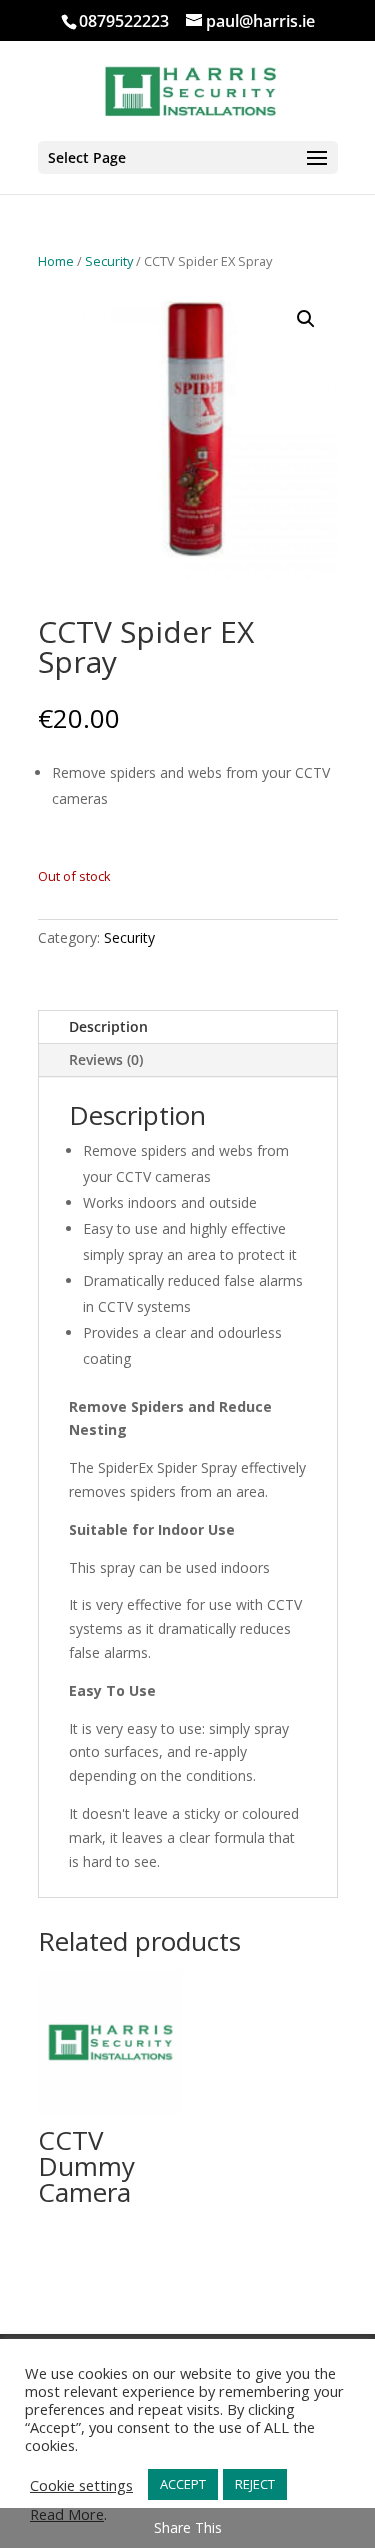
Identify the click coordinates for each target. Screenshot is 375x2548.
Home (56, 261)
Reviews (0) (106, 1059)
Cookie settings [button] (81, 2485)
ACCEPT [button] (183, 2484)
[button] (306, 319)
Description (108, 1026)
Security (109, 261)
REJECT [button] (255, 2484)
